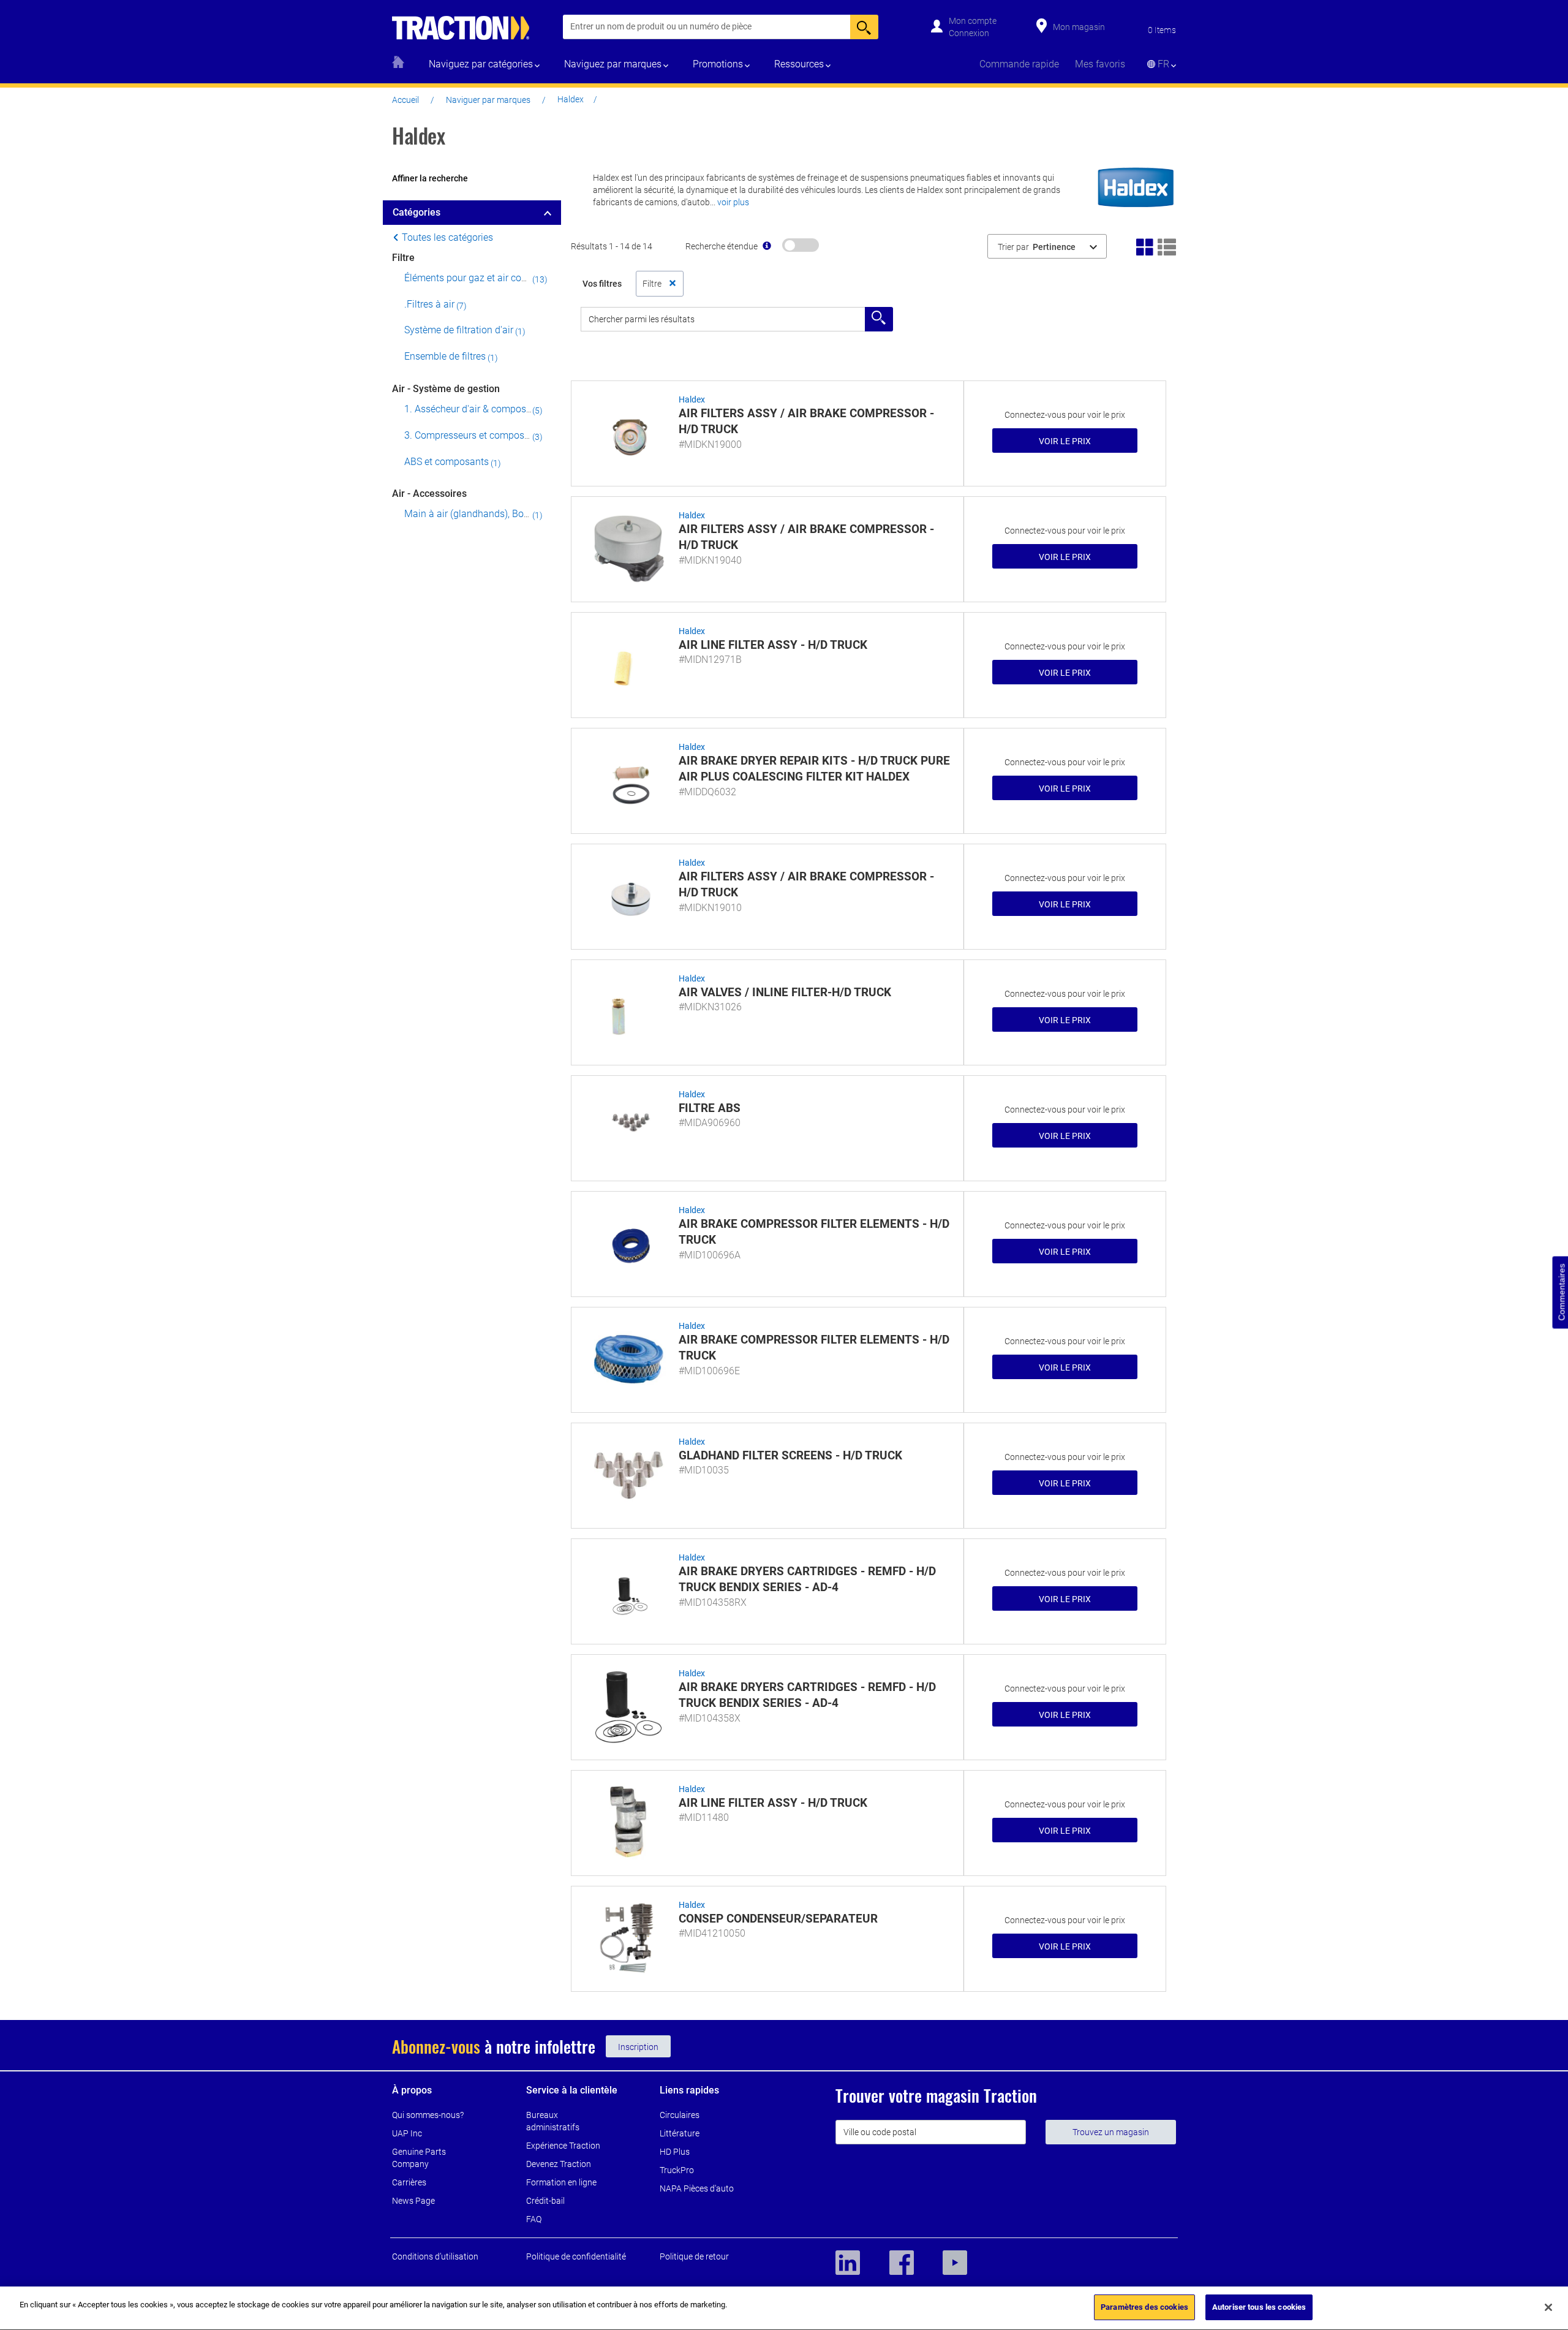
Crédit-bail (545, 2201)
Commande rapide (1019, 64)
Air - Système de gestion (446, 389)
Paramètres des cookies (1144, 2307)
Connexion (969, 33)
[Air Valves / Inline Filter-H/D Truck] (628, 1010)
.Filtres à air (429, 304)
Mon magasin (1079, 27)
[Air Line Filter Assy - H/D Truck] (628, 663)
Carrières (409, 2182)
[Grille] (1145, 246)
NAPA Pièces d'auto (697, 2188)
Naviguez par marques (613, 64)
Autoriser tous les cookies (1259, 2307)
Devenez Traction (559, 2164)
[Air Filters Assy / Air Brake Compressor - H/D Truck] (628, 431)
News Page (413, 2201)
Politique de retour (694, 2256)
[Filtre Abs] (628, 1126)
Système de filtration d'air (459, 330)
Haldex (692, 399)
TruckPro (677, 2170)
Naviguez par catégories (481, 64)
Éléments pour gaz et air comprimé (479, 278)
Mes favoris (1100, 64)
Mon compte (973, 21)
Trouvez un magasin (1111, 2132)
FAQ (534, 2219)
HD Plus (675, 2152)
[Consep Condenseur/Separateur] (628, 1937)
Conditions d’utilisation (435, 2256)
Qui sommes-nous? (428, 2115)
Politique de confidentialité (576, 2256)
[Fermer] (1548, 2307)
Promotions (718, 64)
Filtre (403, 258)
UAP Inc (407, 2133)
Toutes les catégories (446, 237)
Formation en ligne (561, 2182)
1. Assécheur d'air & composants (475, 409)
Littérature (680, 2133)
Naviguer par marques (488, 100)
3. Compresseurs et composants (474, 435)
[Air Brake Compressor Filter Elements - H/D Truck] (628, 1242)
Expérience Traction (563, 2146)
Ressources (799, 64)
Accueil (405, 100)
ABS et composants (447, 462)
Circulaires (680, 2115)
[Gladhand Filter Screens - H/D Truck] (628, 1473)
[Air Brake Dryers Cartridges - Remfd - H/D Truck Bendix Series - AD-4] (628, 1589)
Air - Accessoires (429, 494)
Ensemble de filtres (445, 356)
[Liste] (1167, 246)
